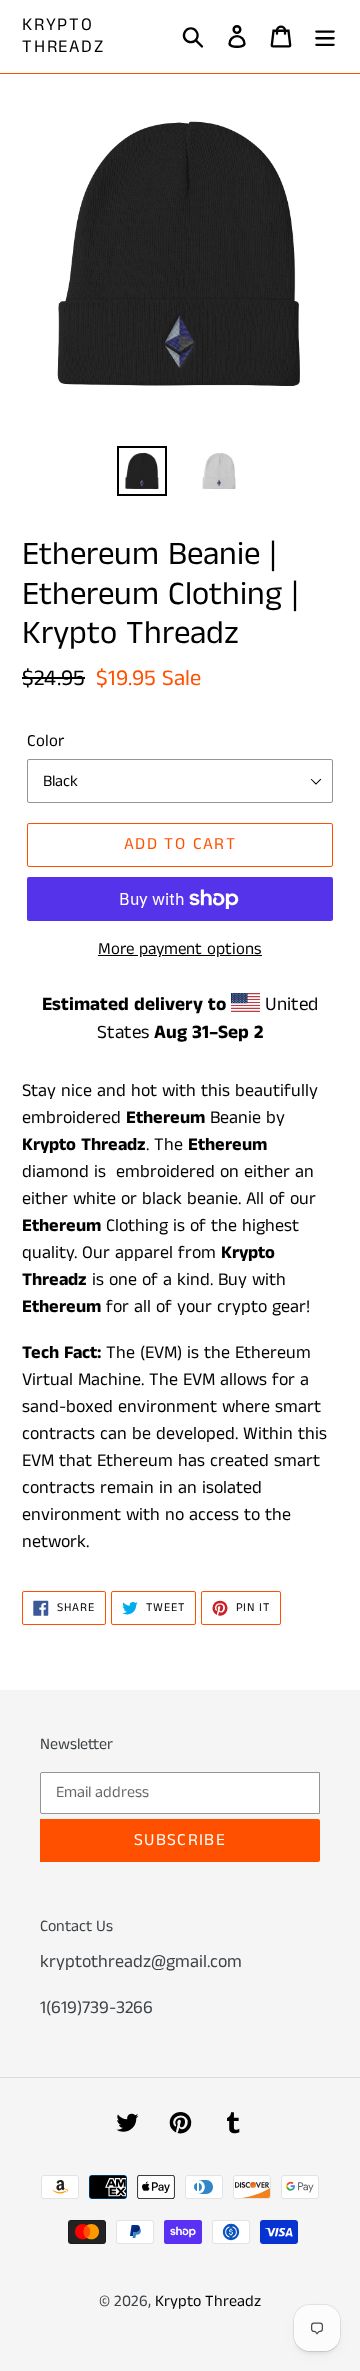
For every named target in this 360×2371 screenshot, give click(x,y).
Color (45, 741)
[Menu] (325, 36)
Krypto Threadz (63, 36)
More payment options (180, 949)
